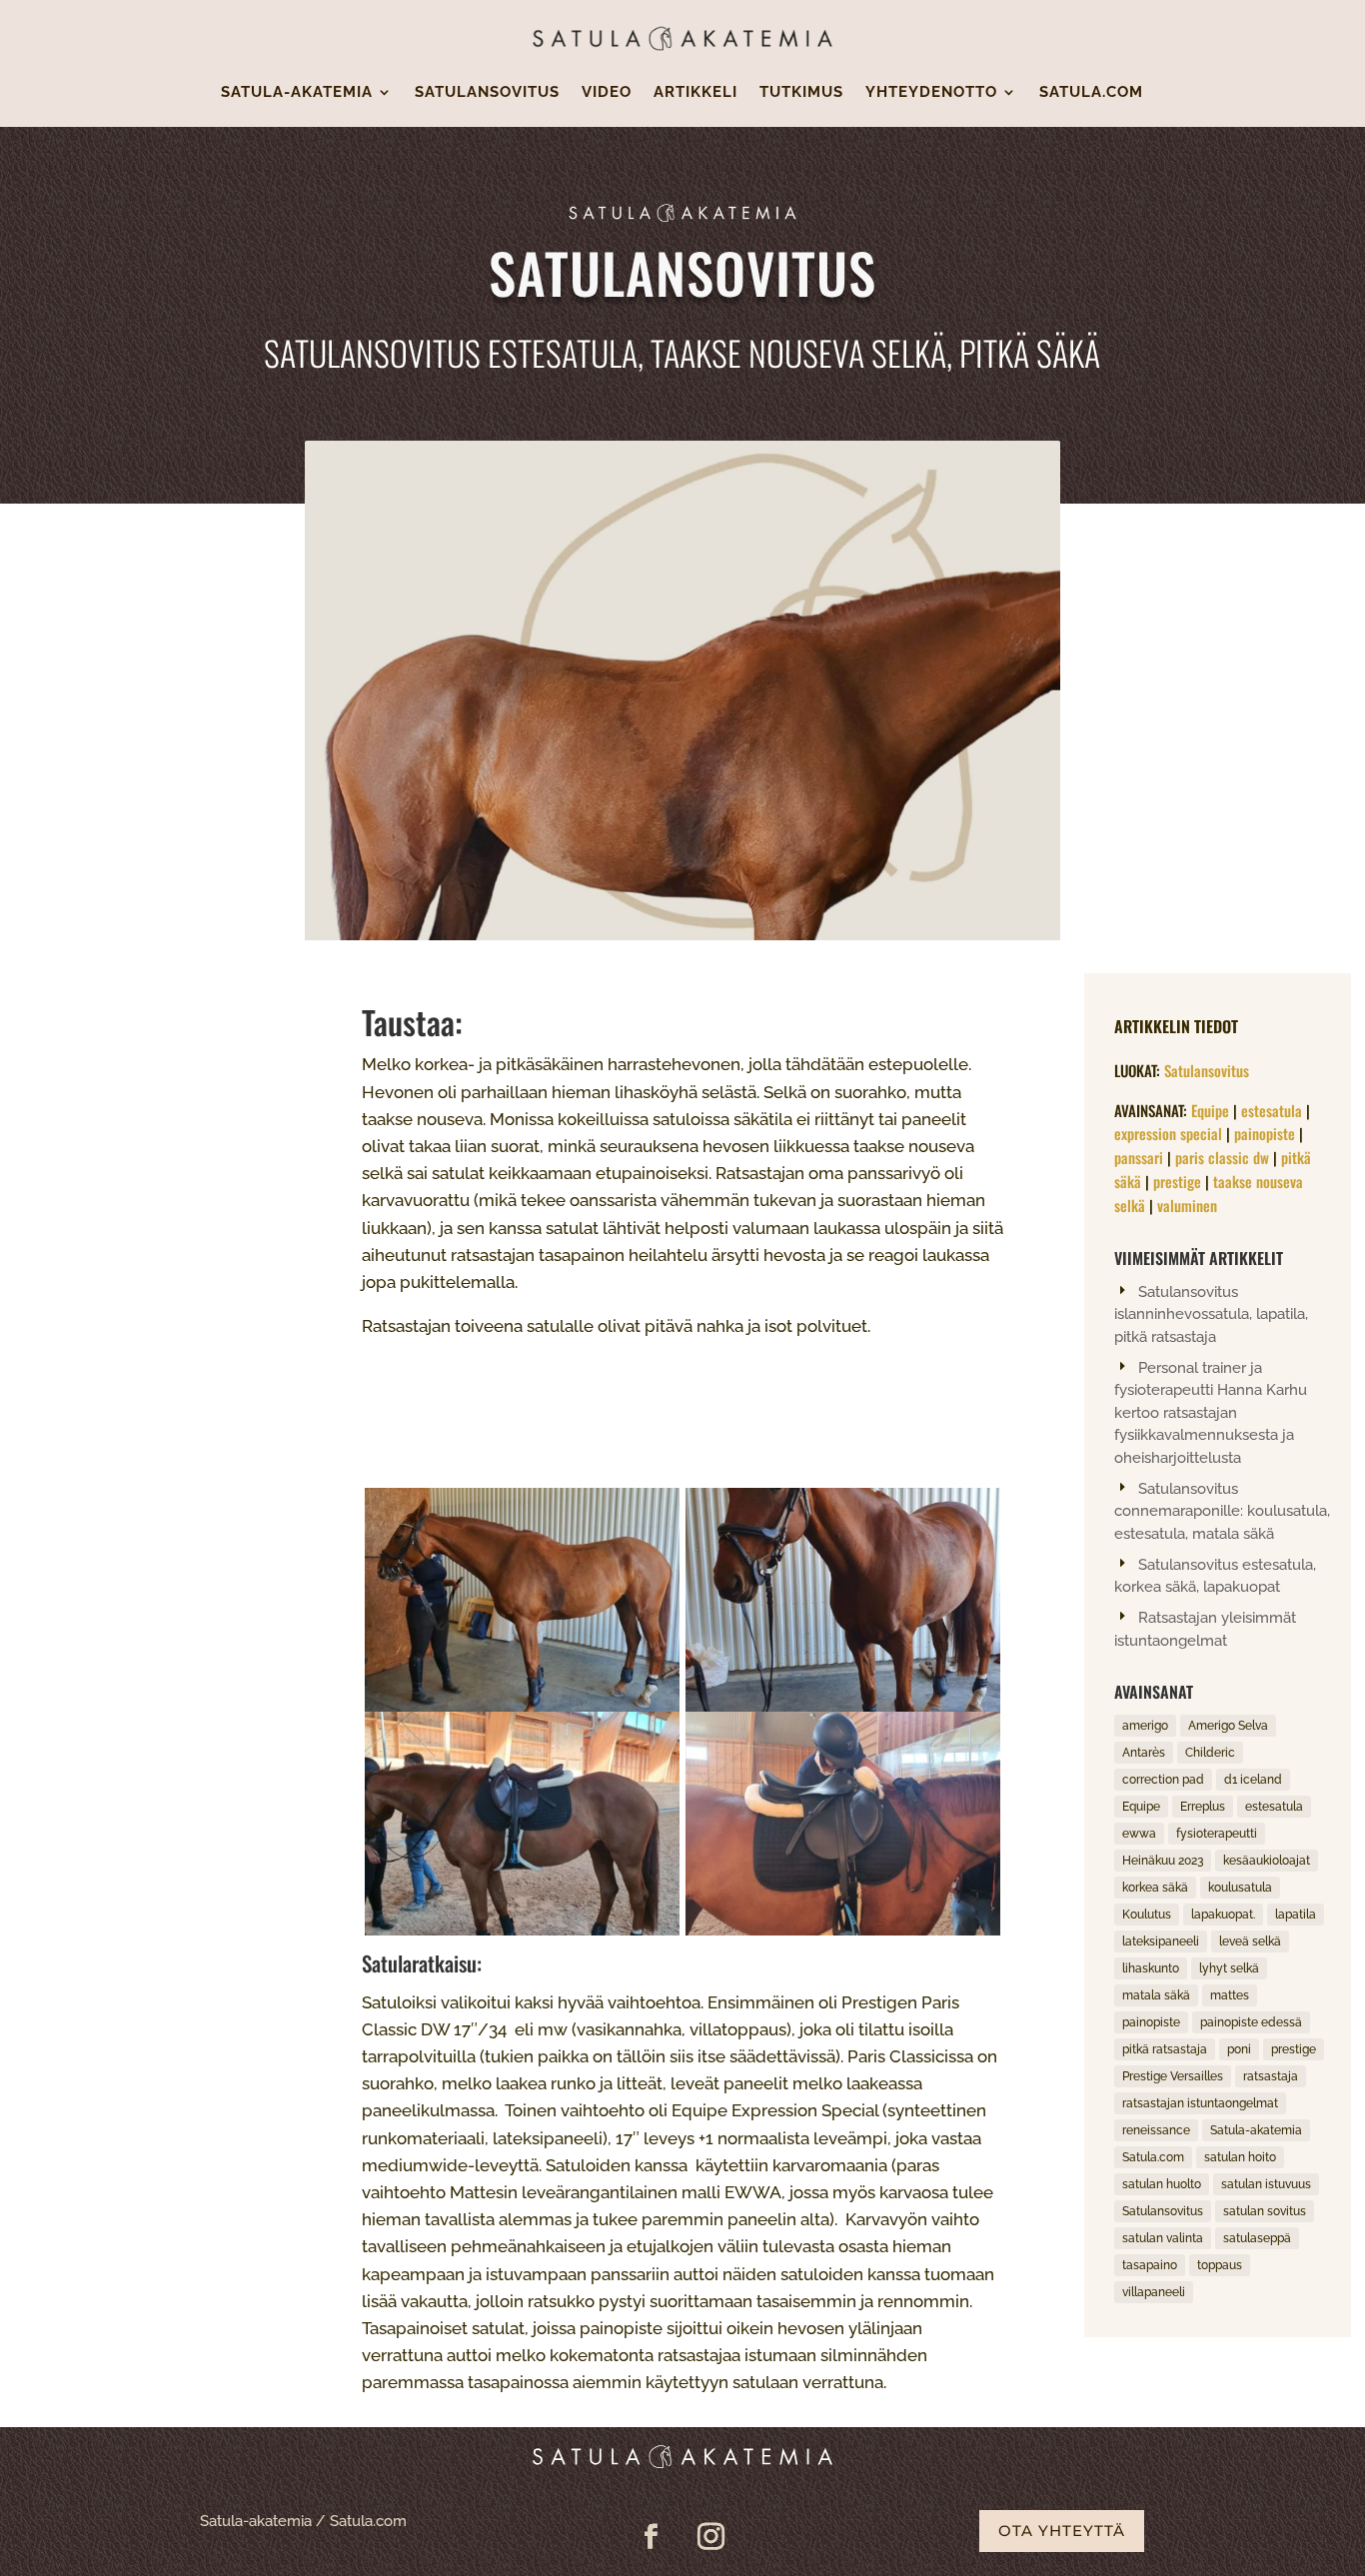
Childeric (1210, 1753)
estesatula (1272, 1110)
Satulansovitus (487, 93)
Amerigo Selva (1228, 1726)
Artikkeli (695, 93)
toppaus (1220, 2265)
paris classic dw (1222, 1157)
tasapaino (1150, 2265)
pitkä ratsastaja (1165, 2049)
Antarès (1144, 1753)
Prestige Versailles (1173, 2076)
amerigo (1145, 1726)
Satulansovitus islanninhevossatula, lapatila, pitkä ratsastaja (1211, 1314)
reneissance (1156, 2130)
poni (1239, 2049)
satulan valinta (1163, 2238)
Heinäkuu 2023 (1163, 1861)
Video (607, 93)
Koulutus (1147, 1915)
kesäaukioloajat (1267, 1861)
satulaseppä (1257, 2238)
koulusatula (1240, 1888)
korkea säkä (1155, 1888)
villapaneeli (1154, 2292)
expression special (1168, 1133)
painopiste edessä (1251, 2022)
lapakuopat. (1223, 1915)
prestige (1177, 1181)
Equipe (1210, 1110)
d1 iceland (1253, 1780)
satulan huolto (1162, 2184)
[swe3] (522, 1706)
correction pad (1163, 1780)
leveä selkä (1250, 1941)
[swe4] (843, 1930)
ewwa (1139, 1834)
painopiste (1265, 1133)
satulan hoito (1240, 2157)
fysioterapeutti (1217, 1834)
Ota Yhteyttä (1062, 2531)
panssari (1139, 1157)
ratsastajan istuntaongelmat (1200, 2103)
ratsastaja (1271, 2076)
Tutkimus (801, 93)
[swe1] (843, 1706)
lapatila (1296, 1915)
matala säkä (1156, 1995)
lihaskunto (1151, 1968)
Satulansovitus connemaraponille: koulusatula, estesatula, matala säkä (1222, 1511)
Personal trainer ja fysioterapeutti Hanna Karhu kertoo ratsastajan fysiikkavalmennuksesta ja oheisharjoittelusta (1211, 1413)
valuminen (1187, 1205)
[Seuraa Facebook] (652, 2537)
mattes (1230, 1995)
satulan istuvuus (1266, 2184)
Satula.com (1091, 93)
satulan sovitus (1265, 2211)
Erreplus (1203, 1807)
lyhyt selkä (1229, 1968)
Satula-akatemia (297, 93)
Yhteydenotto (931, 93)
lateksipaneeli (1161, 1941)
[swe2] (522, 1930)
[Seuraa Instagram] (711, 2537)
